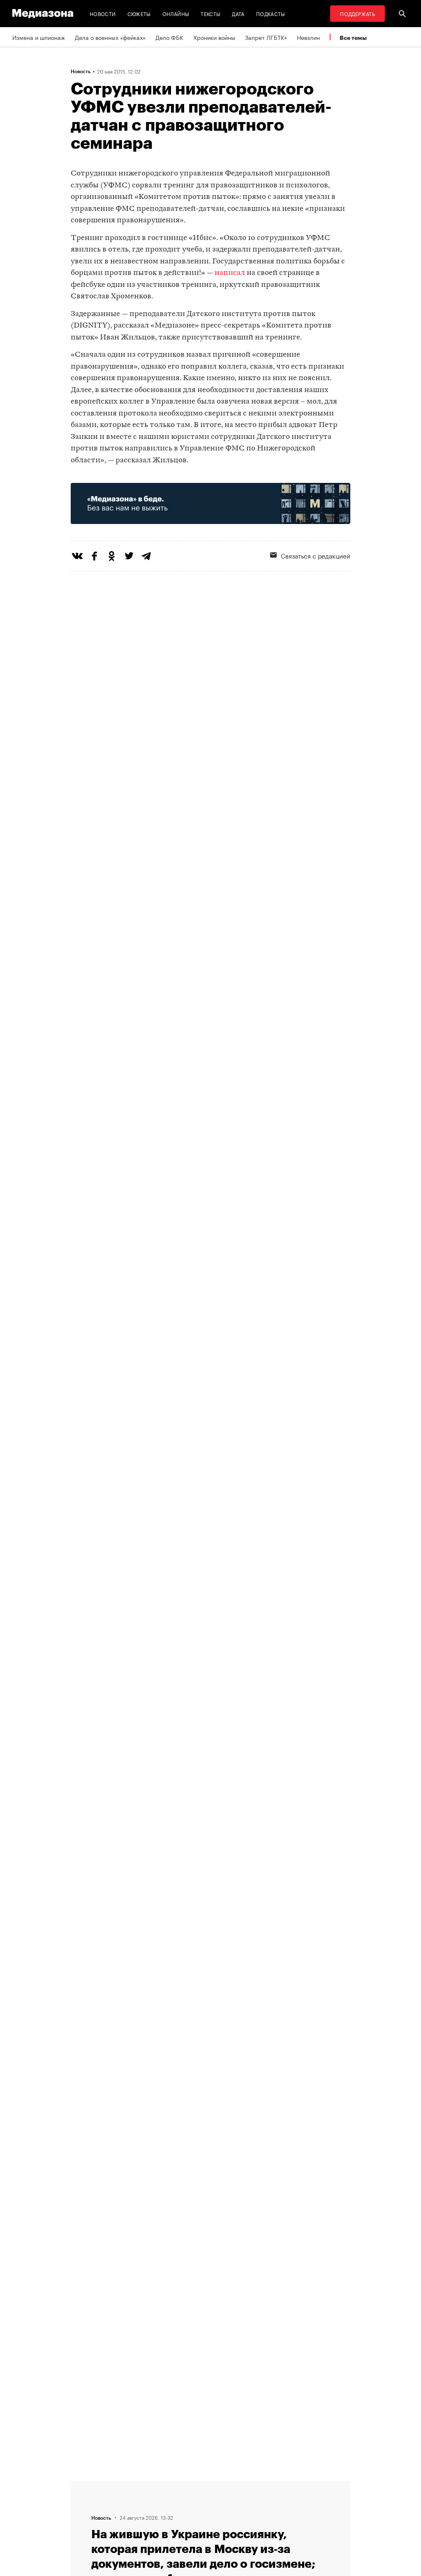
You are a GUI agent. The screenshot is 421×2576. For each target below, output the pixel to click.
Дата (238, 13)
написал (230, 273)
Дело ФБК (169, 37)
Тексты (210, 13)
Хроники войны (214, 37)
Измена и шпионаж (39, 37)
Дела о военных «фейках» (110, 37)
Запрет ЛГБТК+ (266, 37)
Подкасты (271, 13)
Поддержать (357, 13)
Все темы (353, 38)
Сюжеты (139, 13)
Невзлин (308, 37)
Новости (103, 13)
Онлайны (176, 13)
